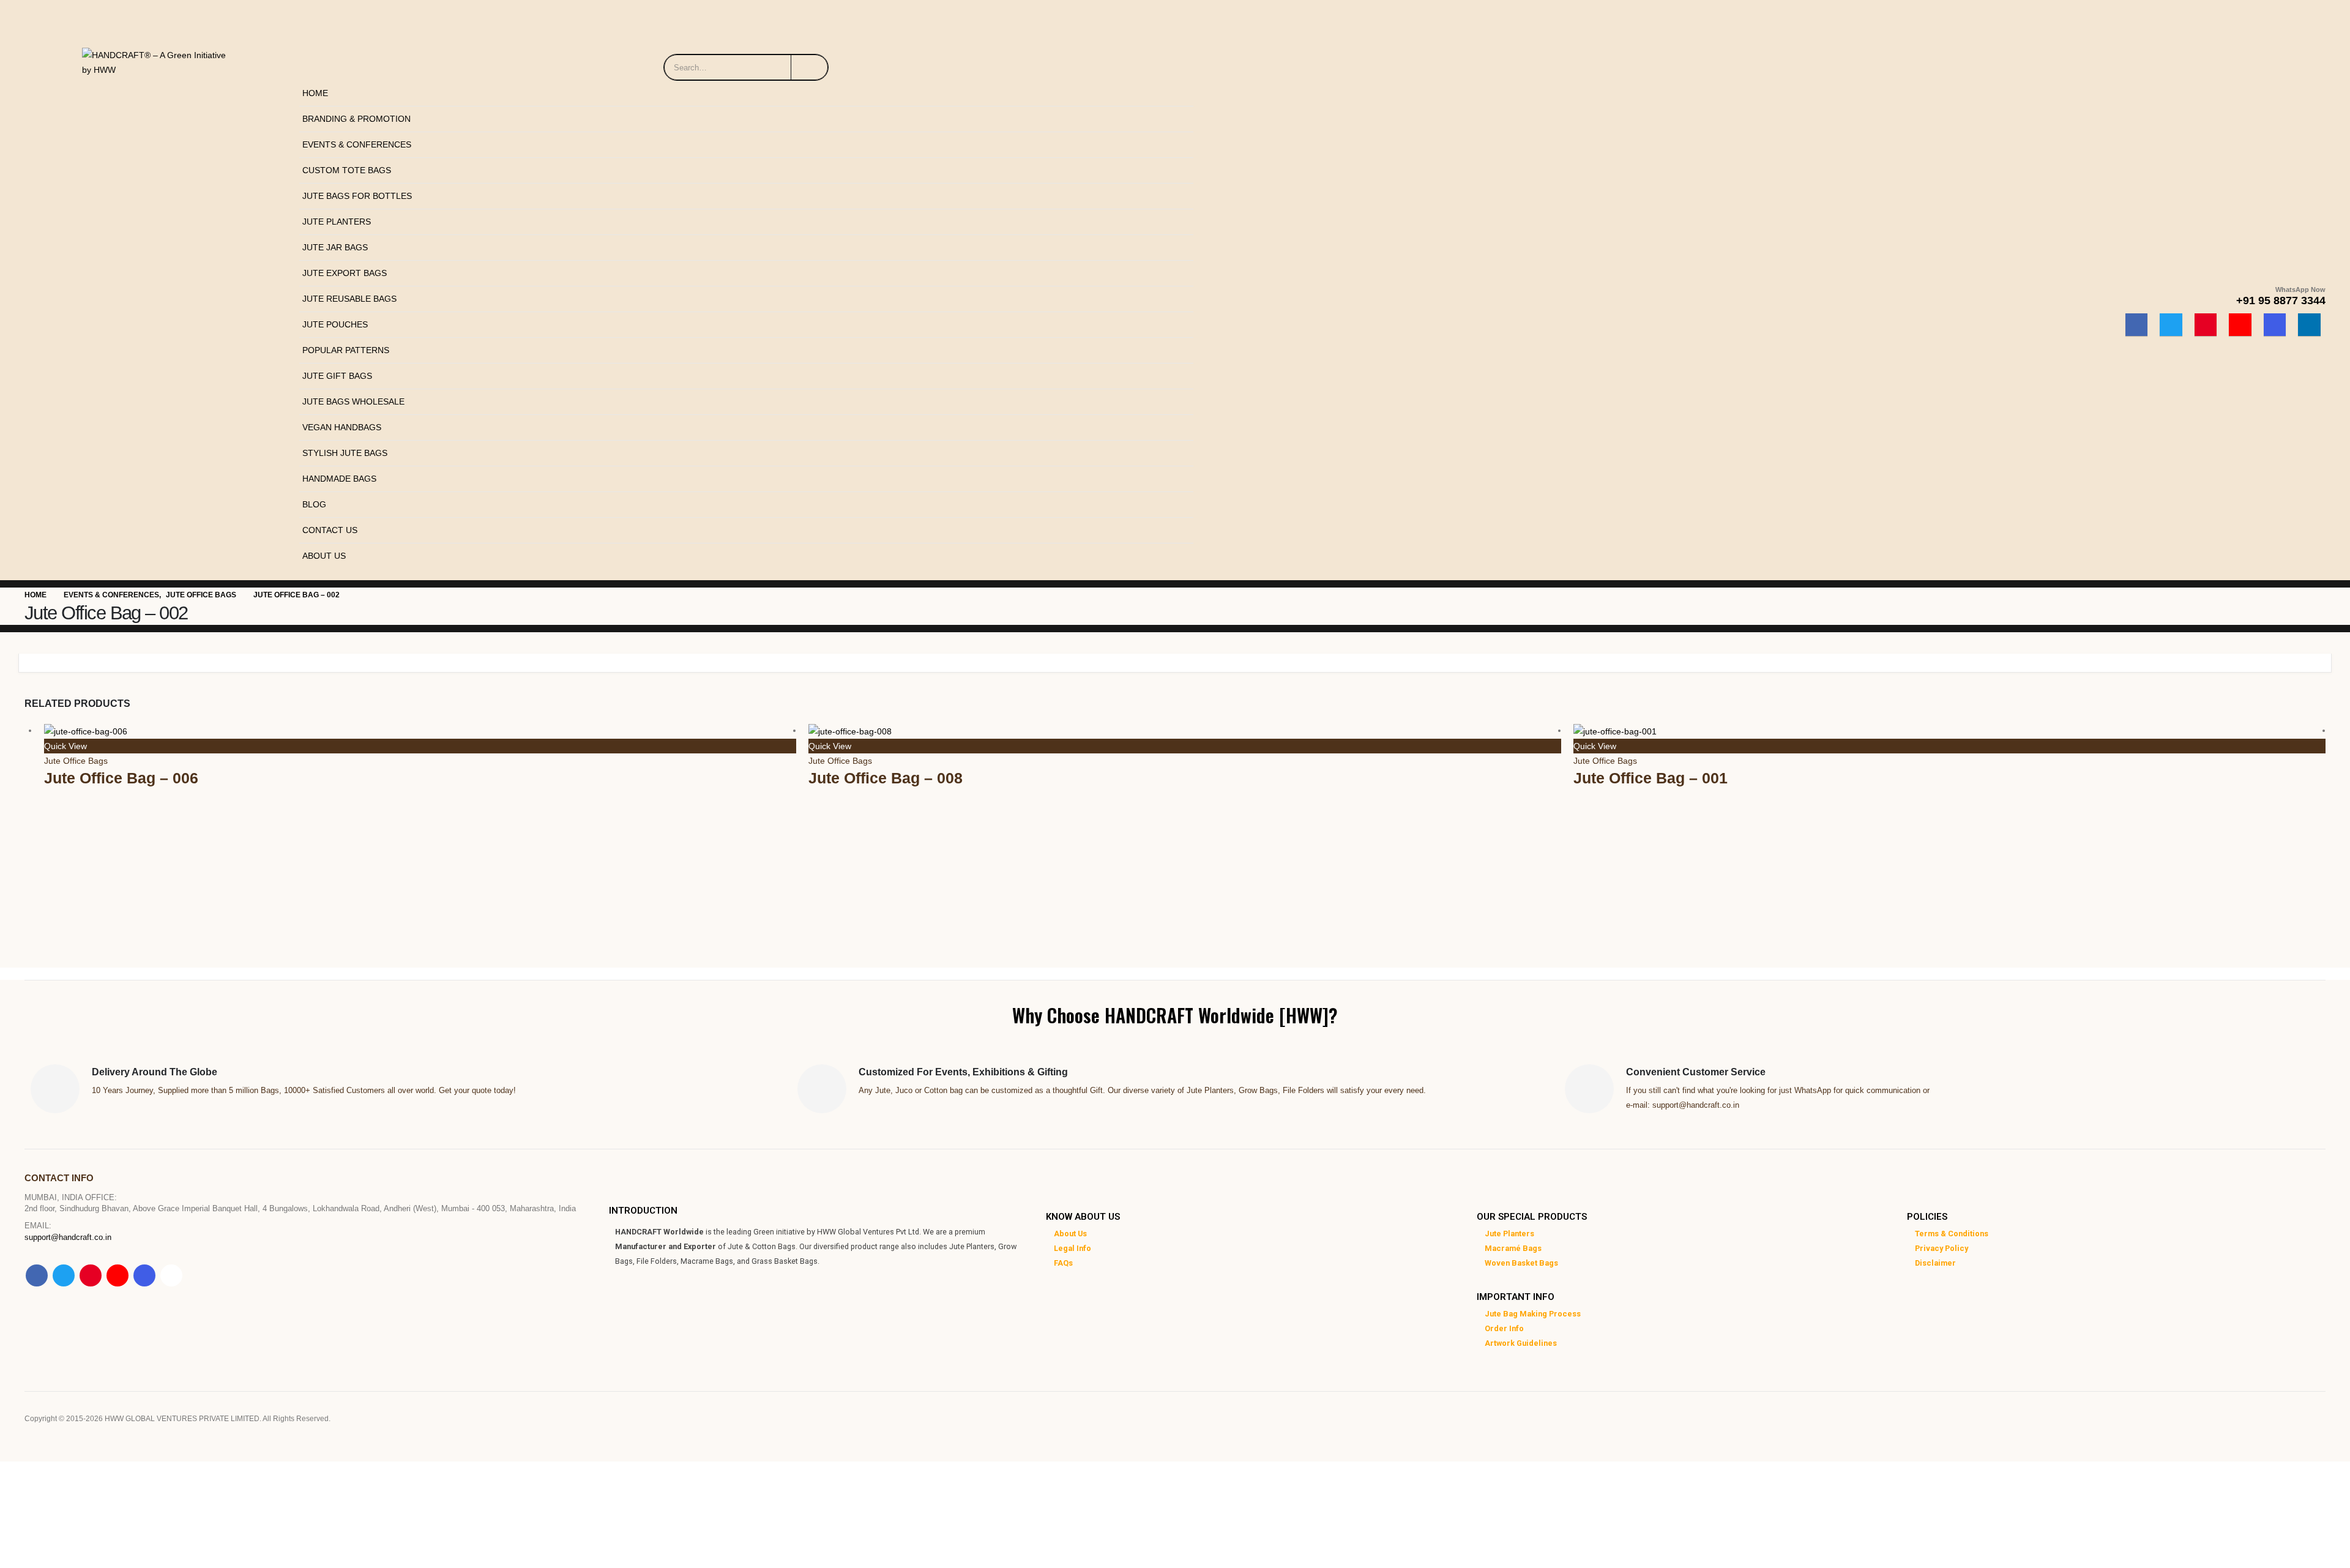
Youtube (117, 1275)
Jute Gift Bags (337, 376)
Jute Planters (337, 222)
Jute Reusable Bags (349, 299)
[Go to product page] (420, 730)
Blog (314, 504)
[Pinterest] (2206, 325)
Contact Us (330, 530)
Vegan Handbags (342, 427)
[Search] (809, 67)
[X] (2171, 325)
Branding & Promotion (356, 119)
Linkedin (171, 1275)
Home (315, 93)
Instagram (144, 1275)
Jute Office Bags (76, 761)
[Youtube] (2240, 325)
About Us (324, 556)
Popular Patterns (346, 350)
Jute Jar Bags (335, 247)
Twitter (64, 1275)
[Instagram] (2275, 325)
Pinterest (91, 1275)
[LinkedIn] (2309, 325)
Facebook (37, 1275)
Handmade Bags (339, 479)
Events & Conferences (357, 144)
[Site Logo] (159, 59)
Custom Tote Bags (347, 170)
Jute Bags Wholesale (353, 401)
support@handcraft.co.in (68, 1238)
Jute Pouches (335, 324)
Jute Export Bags (345, 273)
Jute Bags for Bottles (357, 196)
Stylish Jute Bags (345, 453)
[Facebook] (2137, 325)
